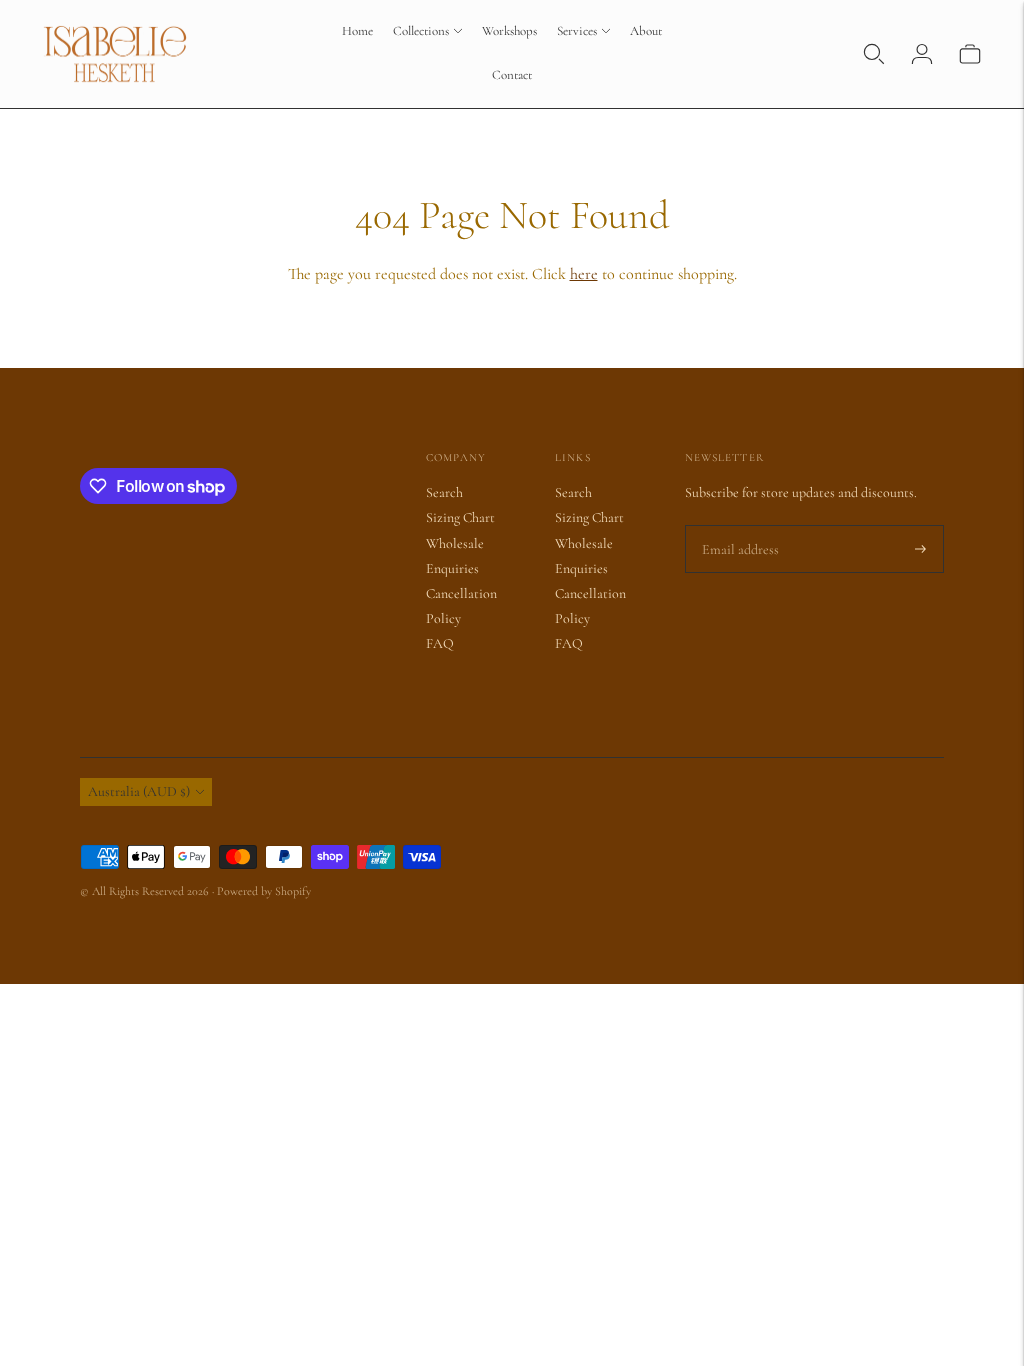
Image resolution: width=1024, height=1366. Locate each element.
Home (357, 31)
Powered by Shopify (264, 891)
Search (444, 492)
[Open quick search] (874, 54)
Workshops (509, 31)
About (646, 31)
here (584, 274)
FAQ (440, 643)
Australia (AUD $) (139, 791)
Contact (512, 75)
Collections (421, 31)
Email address (736, 525)
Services (577, 31)
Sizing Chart (460, 517)
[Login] (922, 54)
